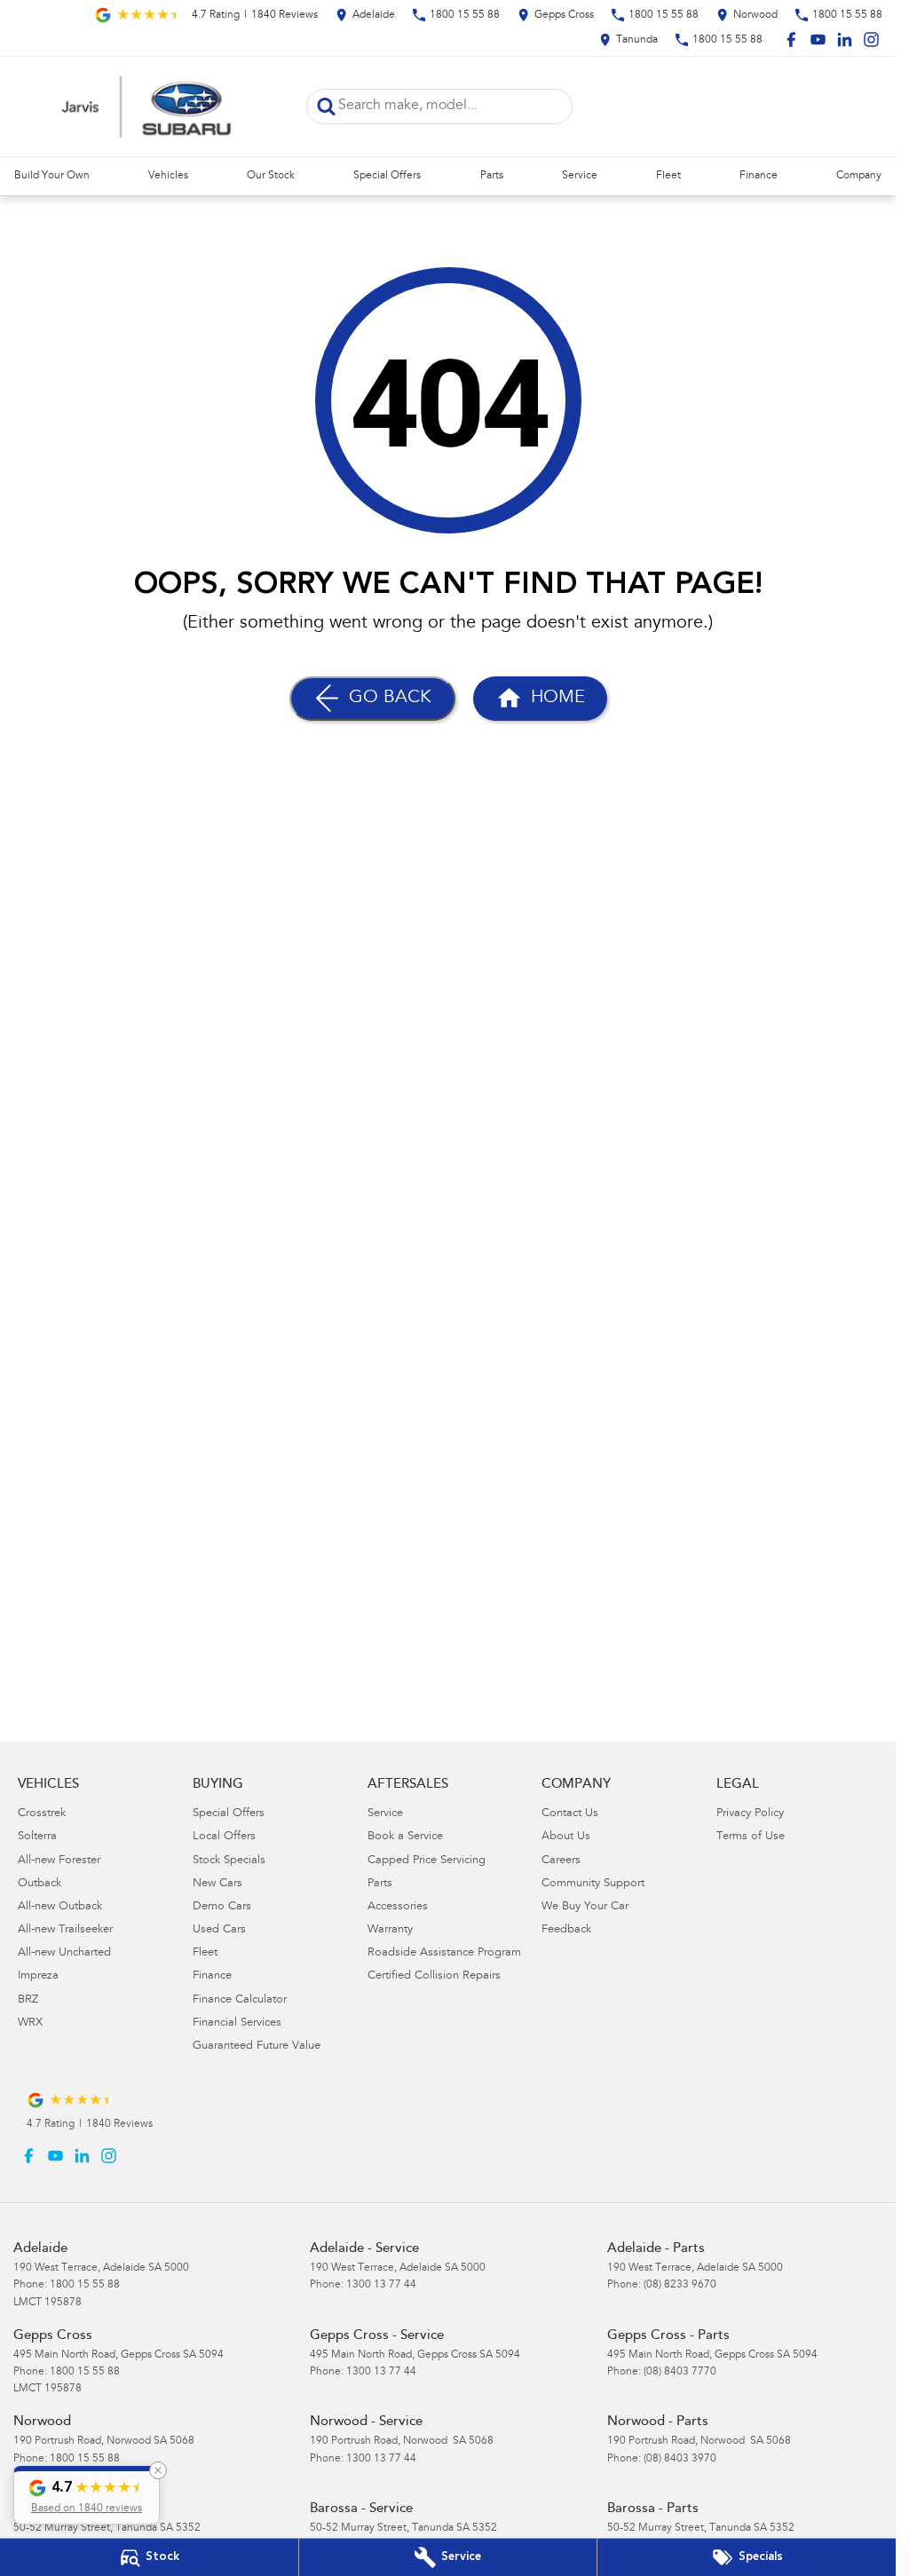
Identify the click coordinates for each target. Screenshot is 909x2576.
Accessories (398, 1907)
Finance (759, 176)
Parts (492, 176)
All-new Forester (59, 1861)
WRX (30, 2023)
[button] (87, 2495)
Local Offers (224, 1837)
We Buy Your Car (585, 1907)
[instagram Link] (871, 40)
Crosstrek (42, 1814)
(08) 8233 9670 (680, 2285)
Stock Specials (229, 1861)
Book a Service (405, 1837)
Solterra (37, 1837)
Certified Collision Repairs (434, 1976)
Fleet (668, 176)
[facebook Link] (791, 40)
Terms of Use (751, 1837)
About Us (566, 1837)
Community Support (593, 1884)
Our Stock (271, 176)
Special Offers (387, 176)
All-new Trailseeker (65, 1930)
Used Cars (219, 1930)
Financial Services (237, 2023)
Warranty (390, 1930)
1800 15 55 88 (85, 2285)
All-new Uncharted (64, 1953)
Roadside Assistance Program (444, 1953)
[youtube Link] (818, 40)
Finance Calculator (240, 2000)
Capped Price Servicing (427, 1861)
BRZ (28, 2000)
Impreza (38, 1976)
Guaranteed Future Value (257, 2047)
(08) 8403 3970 (680, 2459)
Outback (40, 1884)
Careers (561, 1861)
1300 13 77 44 (381, 2285)
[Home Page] (146, 107)
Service (580, 176)
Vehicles (168, 176)
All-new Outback (60, 1907)
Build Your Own (52, 176)
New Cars (217, 1884)
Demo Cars (222, 1907)
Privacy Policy (750, 1814)
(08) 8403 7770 (680, 2372)
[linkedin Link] (845, 40)
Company (859, 176)
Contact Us (570, 1814)
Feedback (566, 1930)
